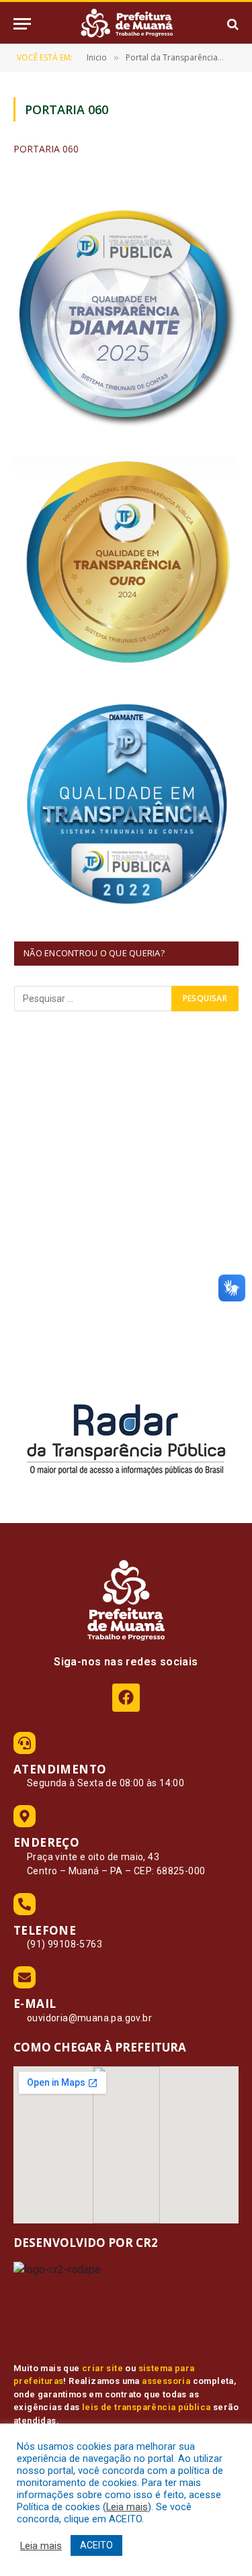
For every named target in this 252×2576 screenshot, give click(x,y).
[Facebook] (126, 1697)
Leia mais (127, 2507)
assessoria (166, 2381)
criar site (102, 2368)
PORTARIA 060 (46, 149)
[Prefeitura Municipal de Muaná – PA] (126, 24)
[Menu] (22, 24)
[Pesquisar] (232, 24)
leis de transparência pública (146, 2407)
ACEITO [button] (96, 2545)
